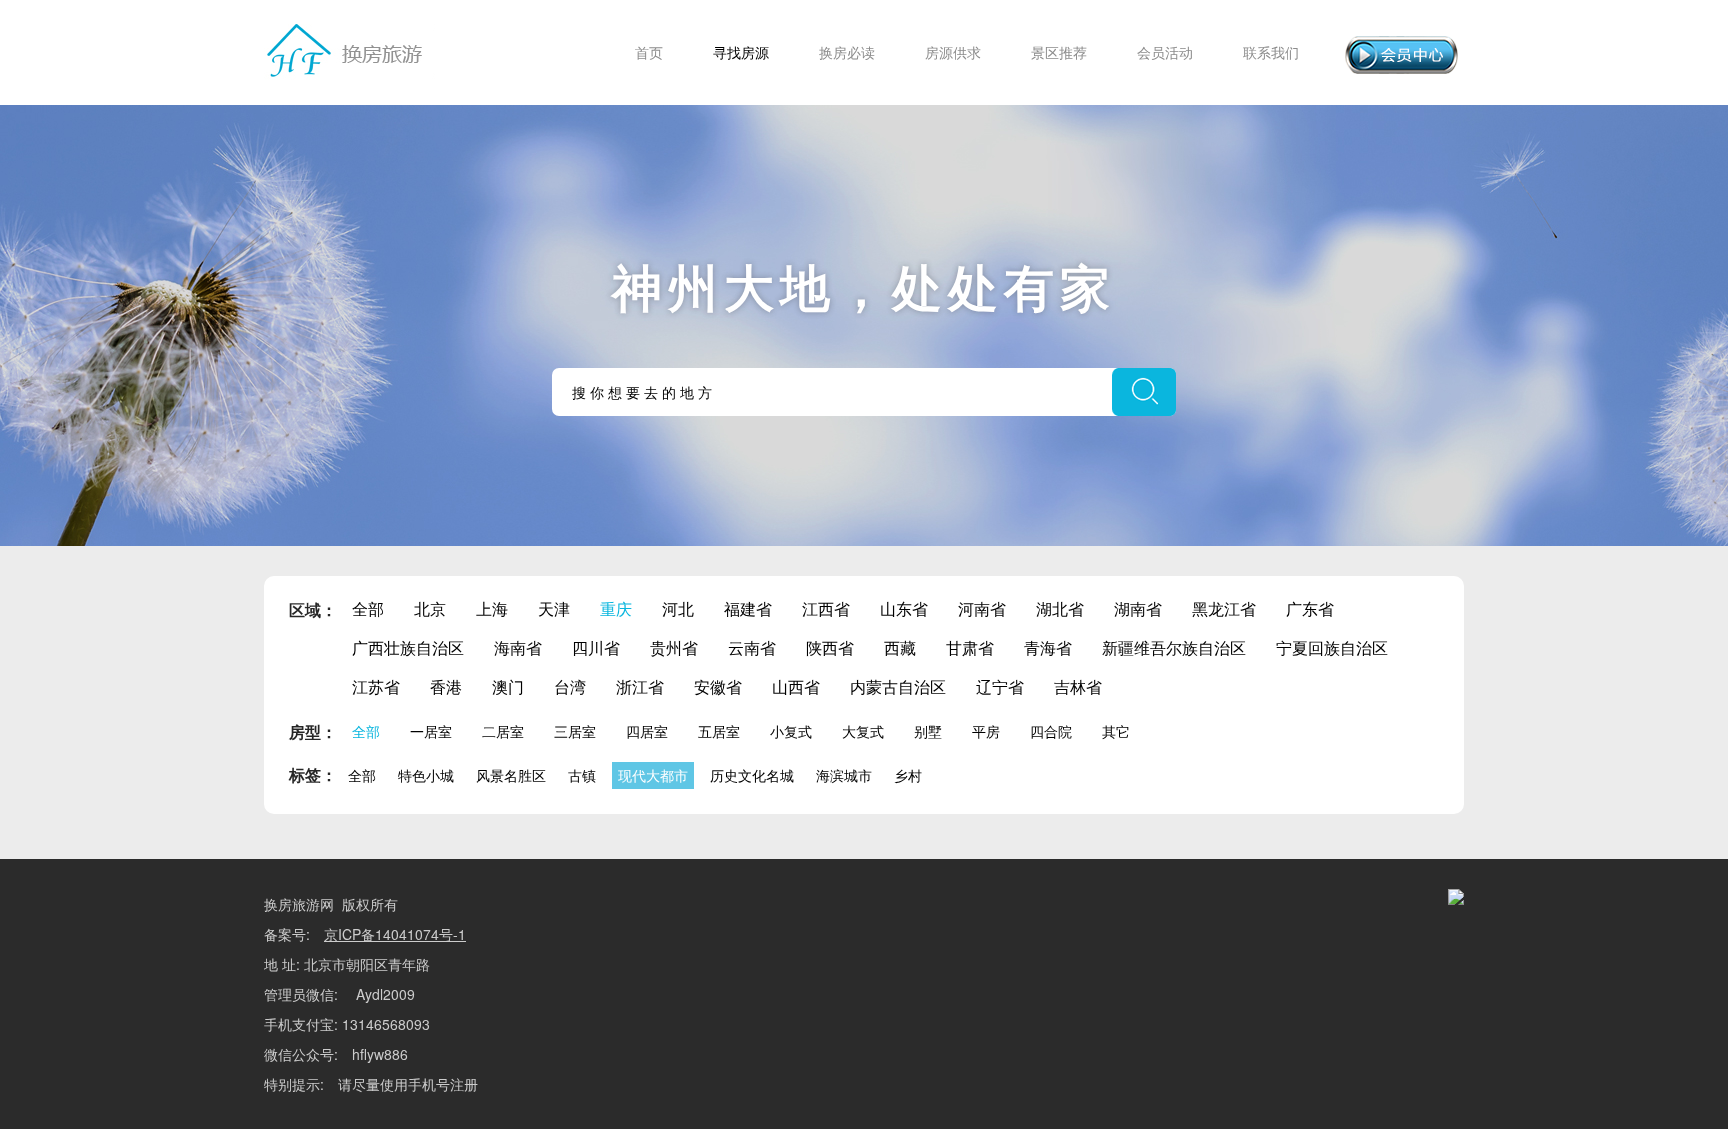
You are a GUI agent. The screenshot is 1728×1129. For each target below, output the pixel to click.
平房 (986, 731)
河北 (678, 608)
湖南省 (1138, 608)
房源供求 (953, 52)
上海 (492, 608)
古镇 (582, 775)
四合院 (1051, 731)
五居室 (719, 731)
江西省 (826, 608)
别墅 (928, 731)
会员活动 (1165, 52)
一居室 (431, 731)
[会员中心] (1401, 55)
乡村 (908, 775)
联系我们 (1271, 52)
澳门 (508, 686)
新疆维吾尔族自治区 (1174, 647)
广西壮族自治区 (408, 647)
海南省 (518, 647)
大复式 (863, 731)
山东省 (904, 608)
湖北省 (1060, 608)
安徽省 (718, 686)
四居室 (647, 731)
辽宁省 (1000, 686)
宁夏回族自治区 (1332, 647)
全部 (368, 608)
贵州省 (674, 647)
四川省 (596, 647)
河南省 (982, 608)
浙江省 (640, 686)
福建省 (748, 608)
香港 (446, 686)
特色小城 (426, 775)
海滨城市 (844, 775)
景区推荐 (1059, 52)
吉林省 (1078, 686)
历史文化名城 (752, 775)
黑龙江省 (1224, 608)
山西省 (796, 686)
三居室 (575, 731)
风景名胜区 (511, 775)
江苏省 (376, 686)
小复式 (791, 731)
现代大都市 (653, 775)
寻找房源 (741, 52)
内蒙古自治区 (898, 686)
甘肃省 (970, 647)
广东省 (1310, 608)
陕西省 (830, 647)
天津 (554, 608)
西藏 (900, 647)
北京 (430, 608)
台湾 (570, 686)
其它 (1116, 731)
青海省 (1048, 647)
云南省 (752, 647)
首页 (649, 52)
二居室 (503, 731)
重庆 (616, 608)
